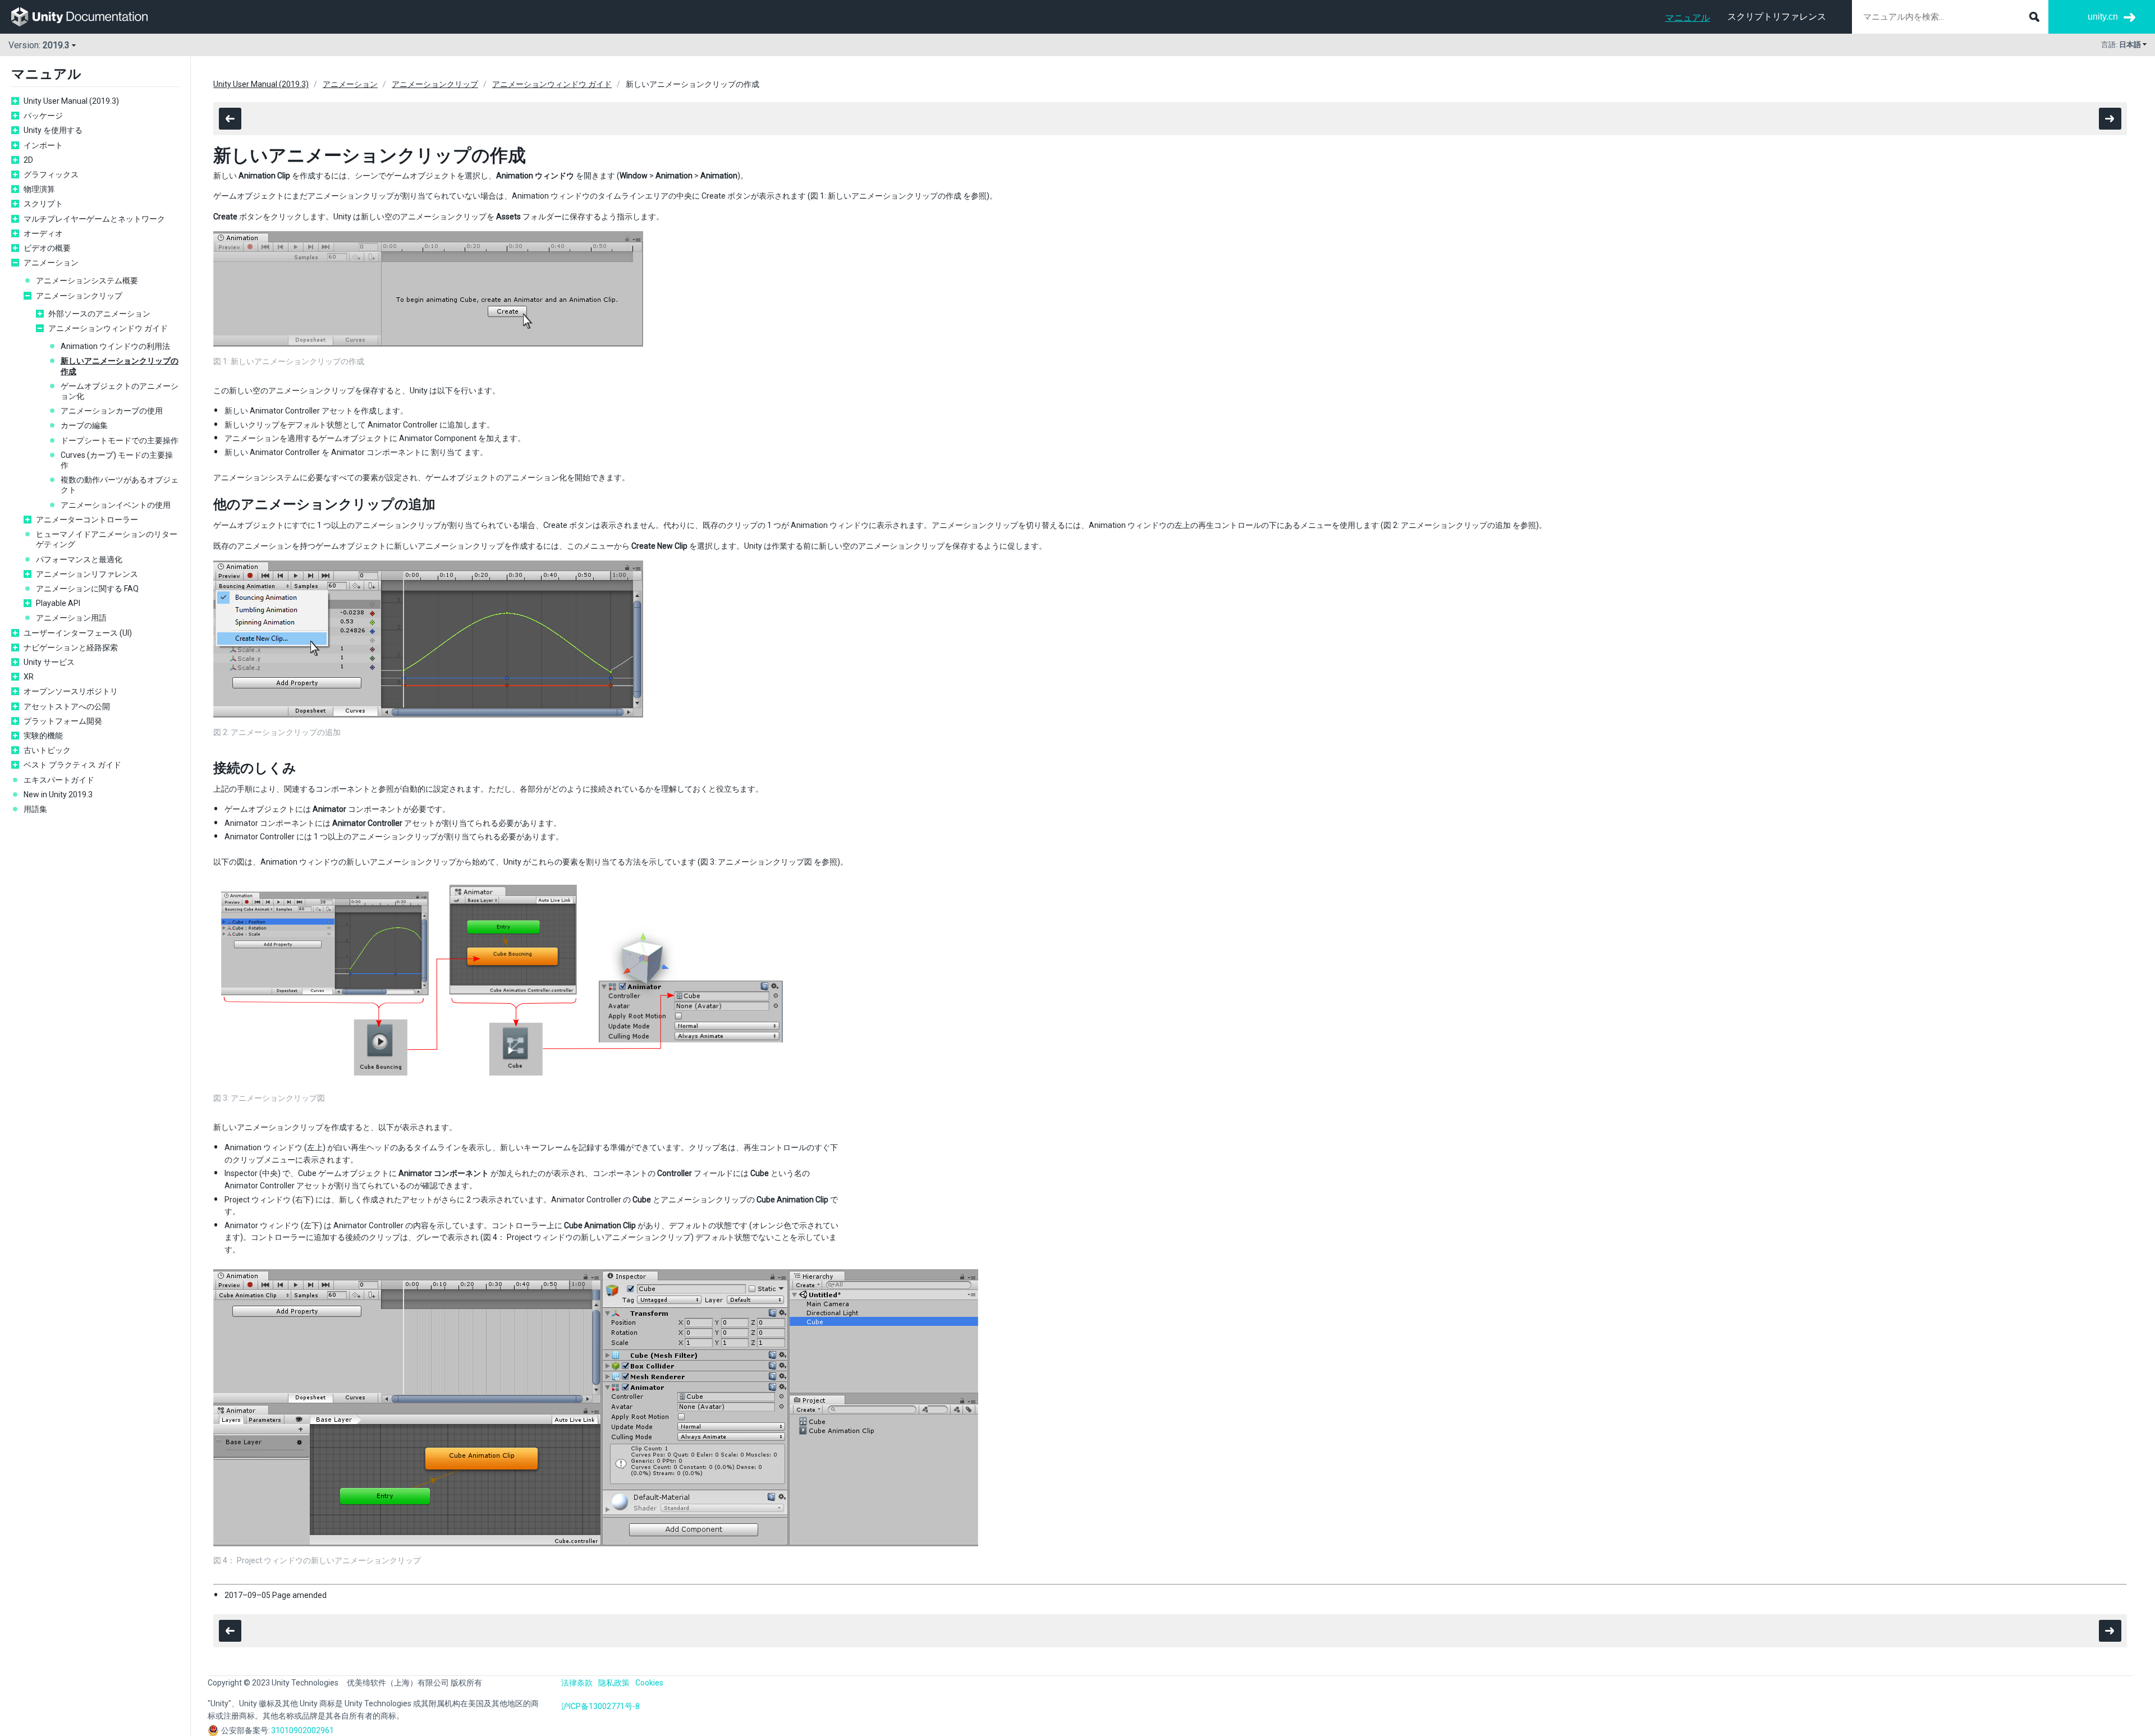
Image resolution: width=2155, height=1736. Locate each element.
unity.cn (2103, 17)
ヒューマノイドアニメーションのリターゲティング (107, 539)
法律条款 (577, 1683)
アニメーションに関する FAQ (87, 589)
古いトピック (47, 750)
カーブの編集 (84, 425)
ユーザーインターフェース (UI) (78, 633)
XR (29, 677)
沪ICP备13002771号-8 (600, 1706)
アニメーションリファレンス (87, 574)
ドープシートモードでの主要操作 (120, 440)
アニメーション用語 (71, 618)
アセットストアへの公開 (67, 706)
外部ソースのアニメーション (99, 314)
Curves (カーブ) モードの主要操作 (117, 460)
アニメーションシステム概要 (87, 281)
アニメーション (51, 263)
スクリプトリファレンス (1777, 17)
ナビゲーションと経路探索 (71, 647)
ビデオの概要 (47, 248)
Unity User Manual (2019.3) (71, 101)
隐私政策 (614, 1683)
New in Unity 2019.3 (58, 794)
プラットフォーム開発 (63, 721)
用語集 (35, 809)
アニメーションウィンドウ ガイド (108, 328)
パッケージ (43, 116)
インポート (43, 145)
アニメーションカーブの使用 (112, 411)
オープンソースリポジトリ (71, 691)
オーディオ (43, 233)
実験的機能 (43, 736)
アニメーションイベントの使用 (116, 505)
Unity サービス (49, 662)
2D (28, 160)
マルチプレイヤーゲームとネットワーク (94, 219)
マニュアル (1688, 18)
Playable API (58, 603)
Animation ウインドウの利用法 (115, 346)
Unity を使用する (53, 130)
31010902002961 (302, 1730)
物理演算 (39, 189)
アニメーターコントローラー (87, 520)
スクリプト (43, 204)
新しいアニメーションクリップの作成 (120, 366)
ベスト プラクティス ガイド (72, 765)
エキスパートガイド (59, 780)
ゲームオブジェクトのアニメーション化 (120, 391)
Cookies (649, 1683)
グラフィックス (51, 174)
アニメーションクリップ (79, 296)
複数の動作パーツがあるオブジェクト (120, 485)
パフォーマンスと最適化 (79, 559)
